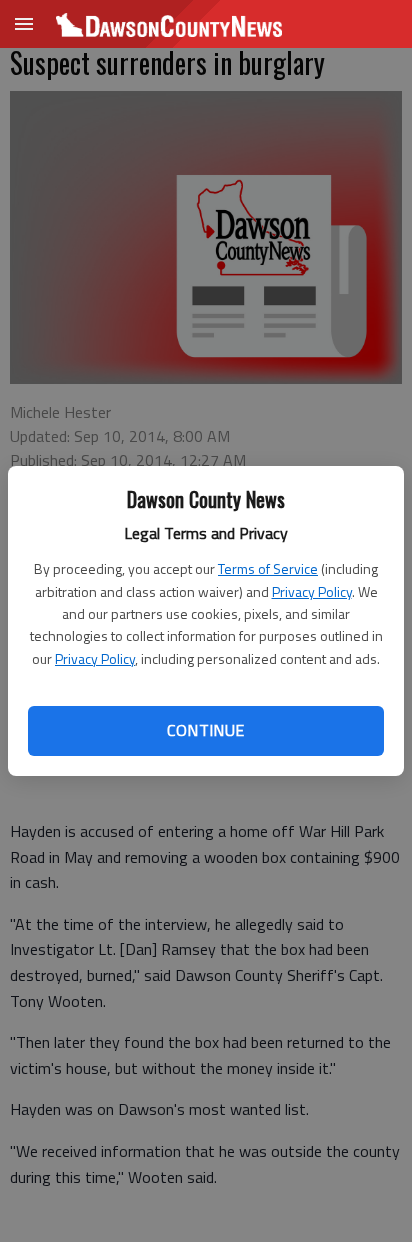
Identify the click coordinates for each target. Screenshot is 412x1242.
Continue (205, 730)
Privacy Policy (312, 591)
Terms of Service (268, 568)
